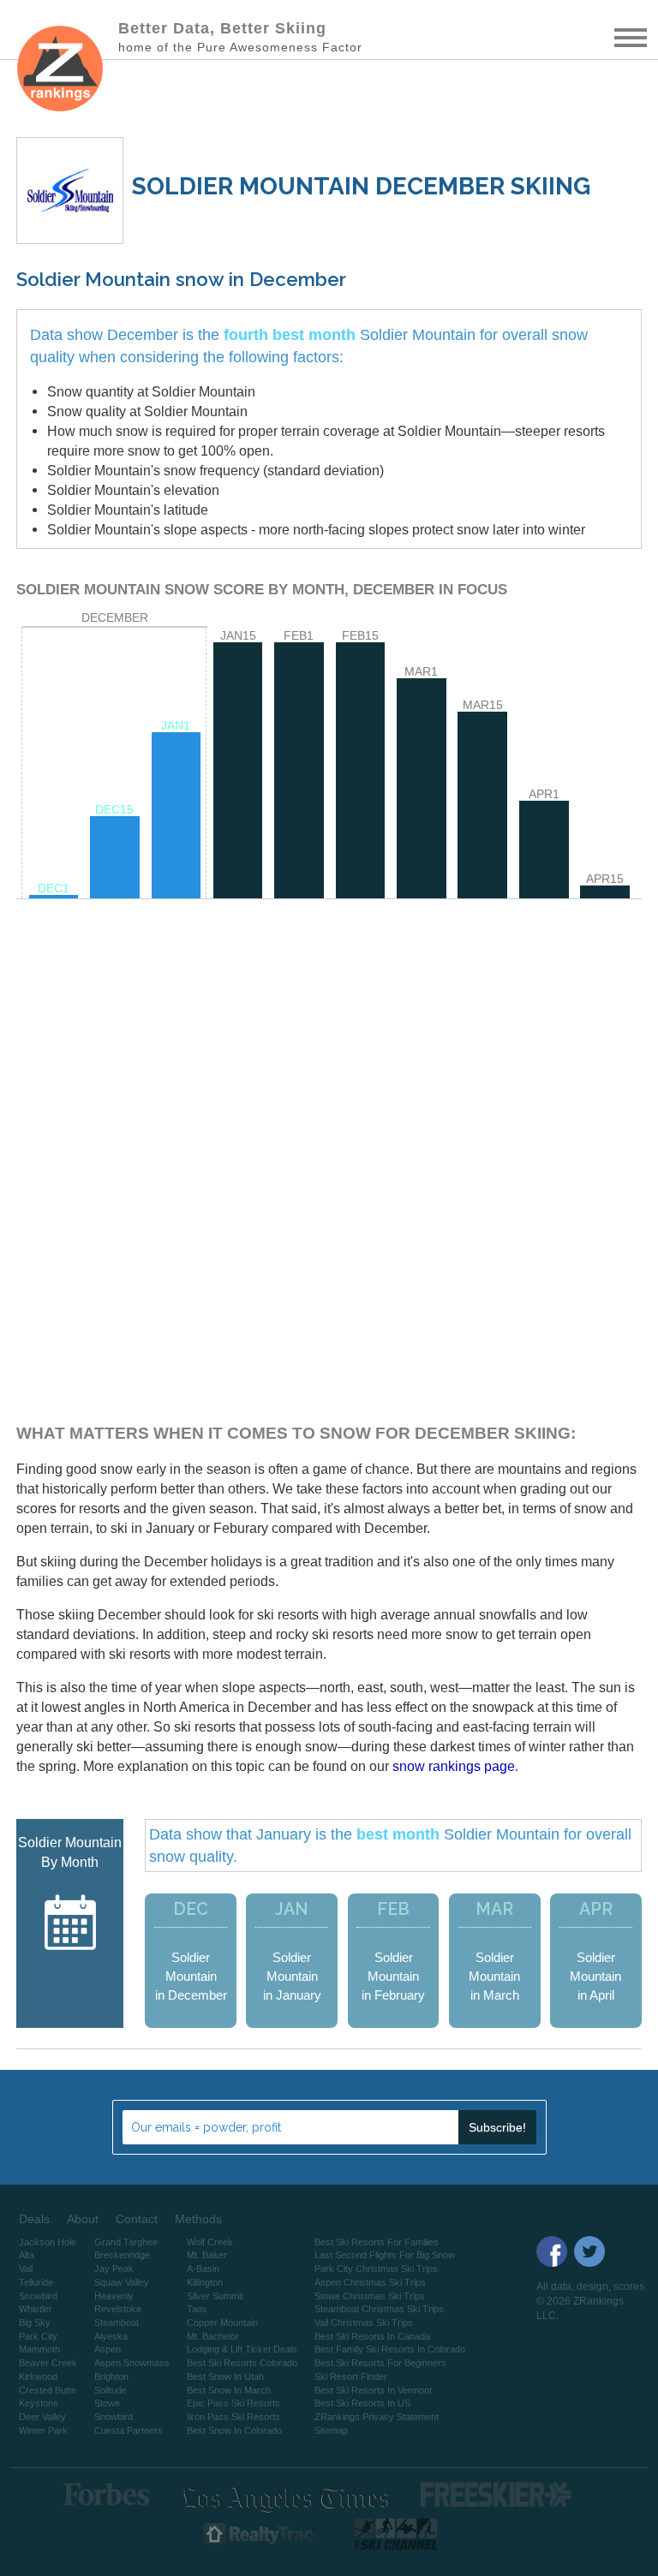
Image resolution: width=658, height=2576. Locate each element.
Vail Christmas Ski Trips (364, 2323)
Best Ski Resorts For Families (377, 2242)
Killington (205, 2282)
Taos (197, 2309)
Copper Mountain (222, 2323)
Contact (137, 2219)
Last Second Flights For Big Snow (385, 2255)
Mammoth (39, 2349)
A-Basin (203, 2269)
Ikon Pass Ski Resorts (233, 2417)
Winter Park (43, 2430)
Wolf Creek (210, 2242)
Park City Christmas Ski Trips (376, 2269)
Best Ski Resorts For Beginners (380, 2363)
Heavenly (114, 2296)
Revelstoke (118, 2309)
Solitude (111, 2390)
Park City (38, 2336)
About (83, 2219)
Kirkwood (38, 2376)
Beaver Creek (48, 2363)
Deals (34, 2219)
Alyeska (111, 2336)
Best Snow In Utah (225, 2376)
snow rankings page (454, 1766)
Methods (198, 2219)
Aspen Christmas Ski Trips (370, 2282)
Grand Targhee (126, 2242)
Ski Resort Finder (351, 2376)
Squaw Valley (122, 2282)
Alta (27, 2255)
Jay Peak (114, 2269)
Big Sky (35, 2323)
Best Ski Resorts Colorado (242, 2363)
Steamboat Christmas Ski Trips (379, 2309)
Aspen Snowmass (132, 2363)
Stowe (107, 2403)
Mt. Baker (207, 2255)
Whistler (36, 2309)
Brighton (111, 2376)
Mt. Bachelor (213, 2336)
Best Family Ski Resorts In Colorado (390, 2349)
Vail (26, 2269)
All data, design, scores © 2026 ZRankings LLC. (590, 2301)
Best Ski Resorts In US (362, 2403)
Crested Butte (48, 2390)
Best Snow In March (229, 2390)
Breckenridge (122, 2255)
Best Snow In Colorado (234, 2430)
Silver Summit (215, 2296)
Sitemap (331, 2430)
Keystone (39, 2403)
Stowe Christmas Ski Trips (370, 2296)
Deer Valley (42, 2417)
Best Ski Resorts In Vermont (373, 2390)
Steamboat (117, 2323)
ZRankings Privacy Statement (377, 2417)
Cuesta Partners (129, 2430)
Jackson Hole (48, 2242)
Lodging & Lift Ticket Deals (242, 2349)
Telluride (36, 2282)
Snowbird (38, 2296)
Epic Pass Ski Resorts (233, 2403)
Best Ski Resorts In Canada (372, 2336)
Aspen (108, 2349)
